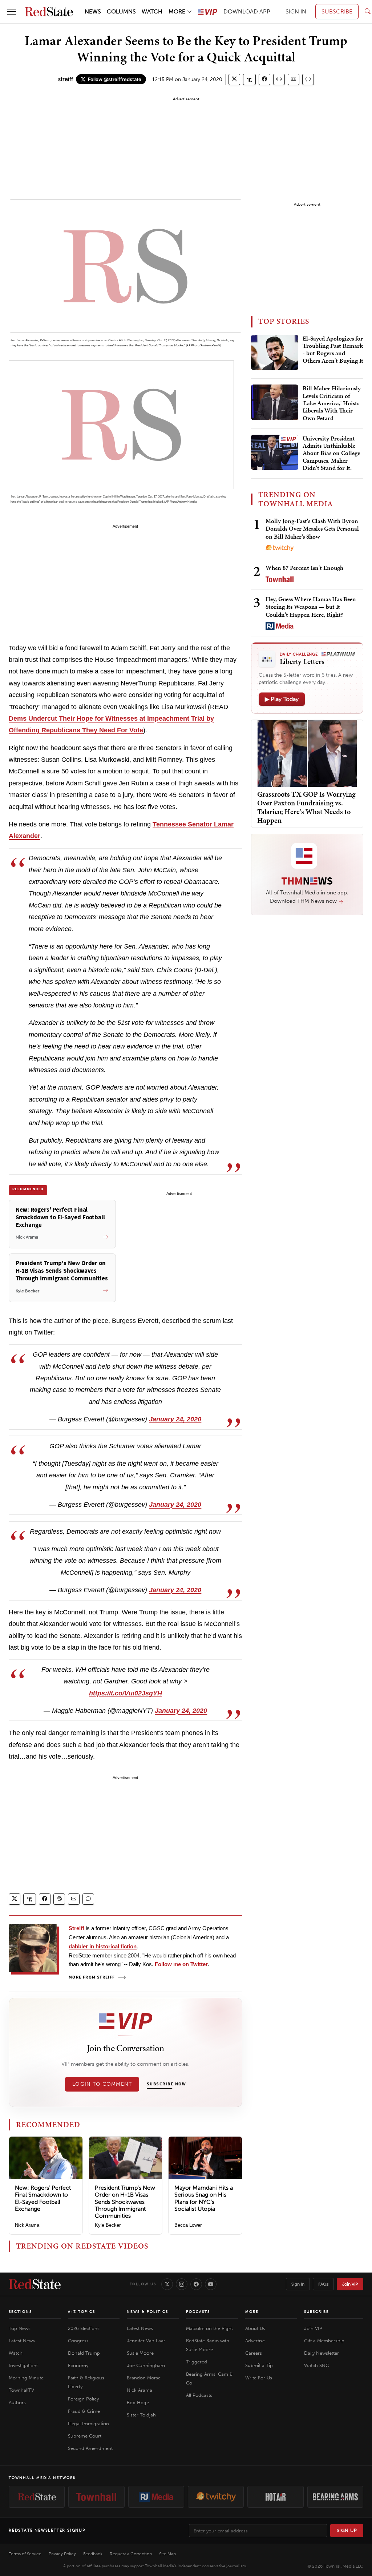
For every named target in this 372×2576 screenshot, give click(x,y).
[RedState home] (35, 2284)
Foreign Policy (83, 2399)
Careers (254, 2353)
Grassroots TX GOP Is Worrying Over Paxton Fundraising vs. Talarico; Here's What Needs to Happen (306, 807)
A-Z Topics (82, 2312)
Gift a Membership (324, 2341)
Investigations (24, 2365)
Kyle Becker (108, 2225)
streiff (66, 79)
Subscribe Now (166, 2084)
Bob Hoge (138, 2402)
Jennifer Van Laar (146, 2341)
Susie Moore (140, 2353)
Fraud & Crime (84, 2411)
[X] (167, 2284)
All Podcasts (199, 2395)
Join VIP (350, 2284)
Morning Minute (26, 2378)
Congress (78, 2341)
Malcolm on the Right (209, 2328)
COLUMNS (121, 11)
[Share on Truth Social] (249, 79)
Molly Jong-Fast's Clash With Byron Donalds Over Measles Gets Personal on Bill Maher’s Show (312, 529)
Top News (20, 2328)
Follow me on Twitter (181, 1964)
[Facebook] (196, 2284)
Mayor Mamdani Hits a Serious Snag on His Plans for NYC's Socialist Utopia (204, 2198)
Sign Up (347, 2530)
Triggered (197, 2362)
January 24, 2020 (175, 1419)
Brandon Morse (144, 2378)
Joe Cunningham (146, 2365)
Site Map (167, 2554)
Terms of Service (25, 2554)
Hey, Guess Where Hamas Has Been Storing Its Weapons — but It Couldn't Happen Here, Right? (311, 607)
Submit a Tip (259, 2365)
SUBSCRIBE (337, 11)
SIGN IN (296, 11)
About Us (255, 2328)
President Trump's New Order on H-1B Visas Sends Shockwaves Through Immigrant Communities (125, 2202)
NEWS (93, 11)
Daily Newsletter (322, 2353)
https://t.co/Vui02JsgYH (126, 1693)
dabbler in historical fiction (103, 1946)
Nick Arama (27, 2225)
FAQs (323, 2284)
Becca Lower (188, 2225)
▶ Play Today (282, 699)
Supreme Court (85, 2436)
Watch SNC (316, 2365)
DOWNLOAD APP (247, 11)
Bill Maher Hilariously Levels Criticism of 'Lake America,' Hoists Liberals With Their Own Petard (332, 403)
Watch (16, 2353)
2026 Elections (84, 2328)
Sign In (298, 2284)
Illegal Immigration (88, 2424)
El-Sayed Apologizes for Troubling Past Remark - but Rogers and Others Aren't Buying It (333, 350)
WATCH (152, 11)
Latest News (22, 2341)
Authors (17, 2402)
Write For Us (259, 2378)
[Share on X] (234, 79)
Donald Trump (84, 2353)
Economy (78, 2365)
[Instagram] (182, 2284)
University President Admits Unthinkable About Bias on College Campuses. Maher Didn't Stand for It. (331, 454)
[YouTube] (211, 2284)
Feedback (93, 2554)
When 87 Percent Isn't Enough (304, 568)
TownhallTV (21, 2390)
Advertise (255, 2341)
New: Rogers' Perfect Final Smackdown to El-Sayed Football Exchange (43, 2198)
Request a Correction (131, 2554)
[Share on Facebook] (264, 79)
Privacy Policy (62, 2554)
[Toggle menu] (12, 12)
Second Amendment (90, 2448)
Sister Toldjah (141, 2415)
